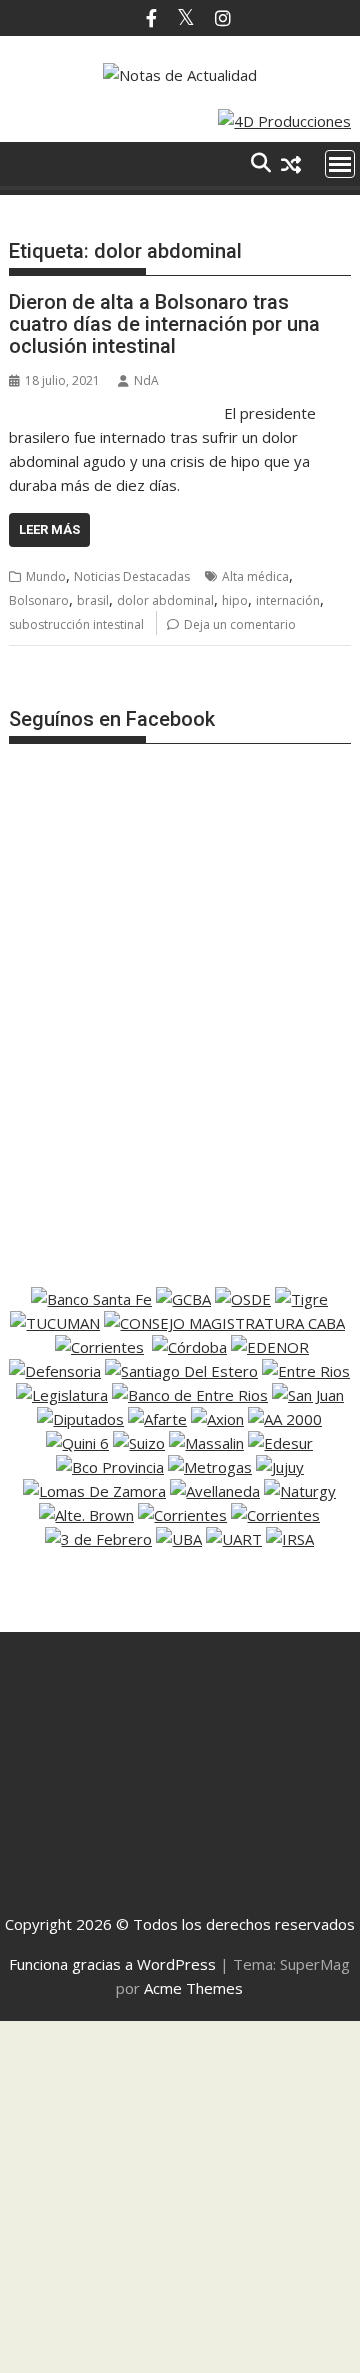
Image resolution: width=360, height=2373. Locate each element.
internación (288, 600)
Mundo (46, 576)
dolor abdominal (165, 600)
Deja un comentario (240, 624)
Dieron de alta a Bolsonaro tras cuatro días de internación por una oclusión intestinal (164, 324)
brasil (93, 600)
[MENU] (340, 164)
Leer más (49, 529)
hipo (235, 600)
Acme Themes (193, 1988)
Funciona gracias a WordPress (112, 1964)
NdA (146, 380)
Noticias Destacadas (132, 576)
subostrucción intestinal (76, 624)
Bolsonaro (39, 600)
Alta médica (255, 576)
